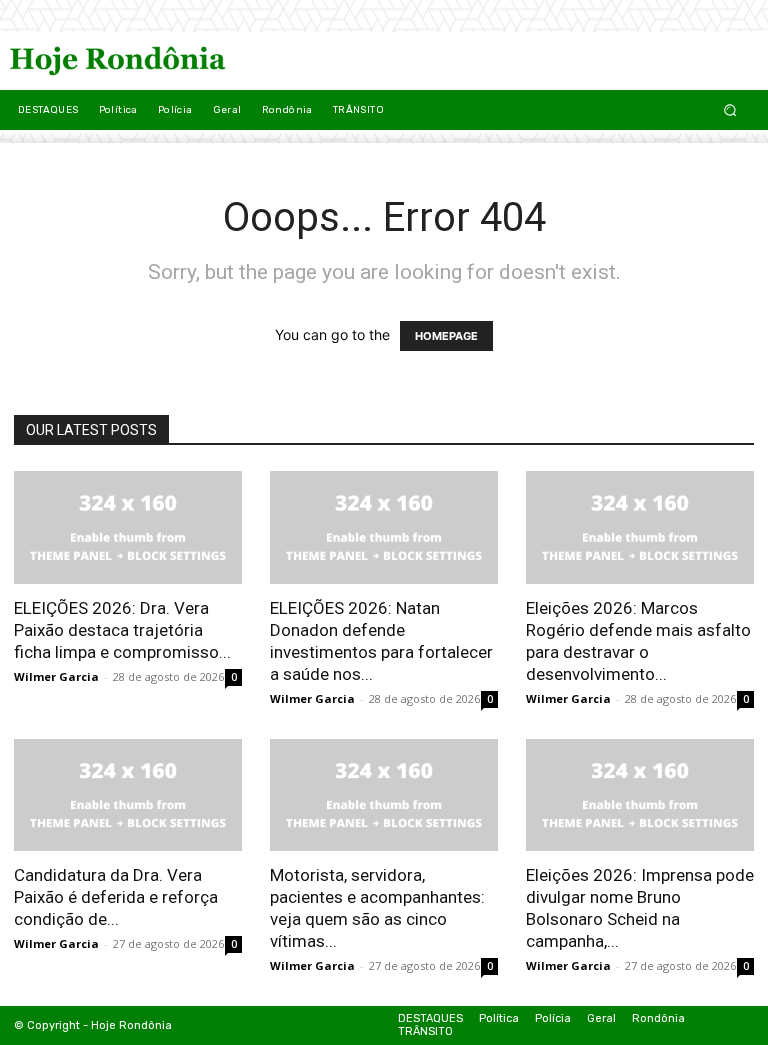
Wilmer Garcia (56, 676)
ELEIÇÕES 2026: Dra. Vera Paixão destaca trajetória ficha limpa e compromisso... (122, 630)
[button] (730, 109)
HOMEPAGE (446, 336)
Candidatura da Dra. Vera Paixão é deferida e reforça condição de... (116, 897)
